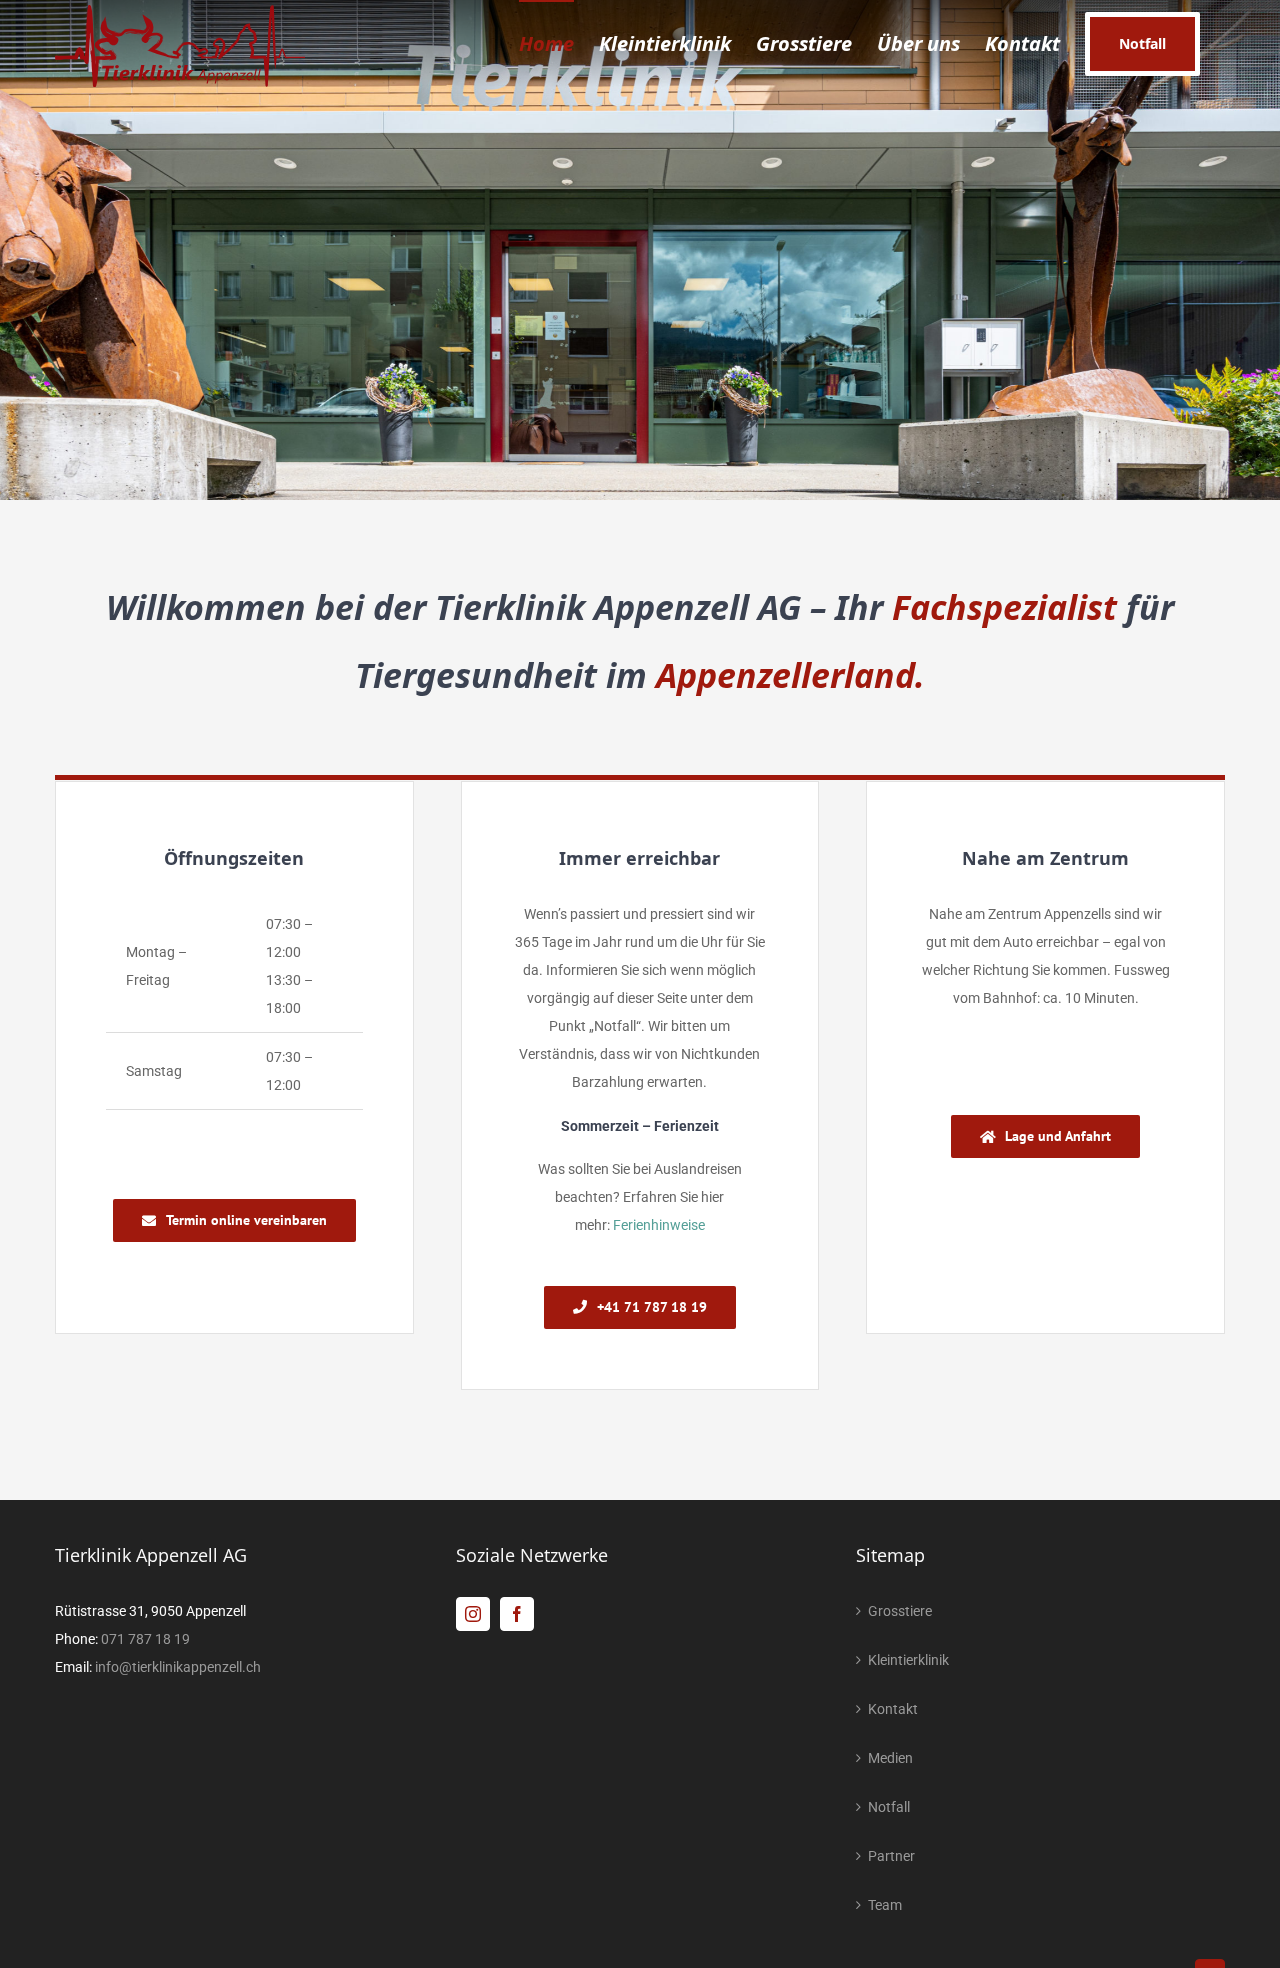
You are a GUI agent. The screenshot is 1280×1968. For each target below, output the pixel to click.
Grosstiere (900, 1611)
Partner (891, 1856)
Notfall (889, 1807)
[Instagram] (473, 1614)
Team (885, 1905)
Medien (890, 1758)
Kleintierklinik (908, 1660)
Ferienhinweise (659, 1225)
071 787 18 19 (145, 1639)
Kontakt (893, 1709)
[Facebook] (517, 1614)
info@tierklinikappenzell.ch (178, 1667)
